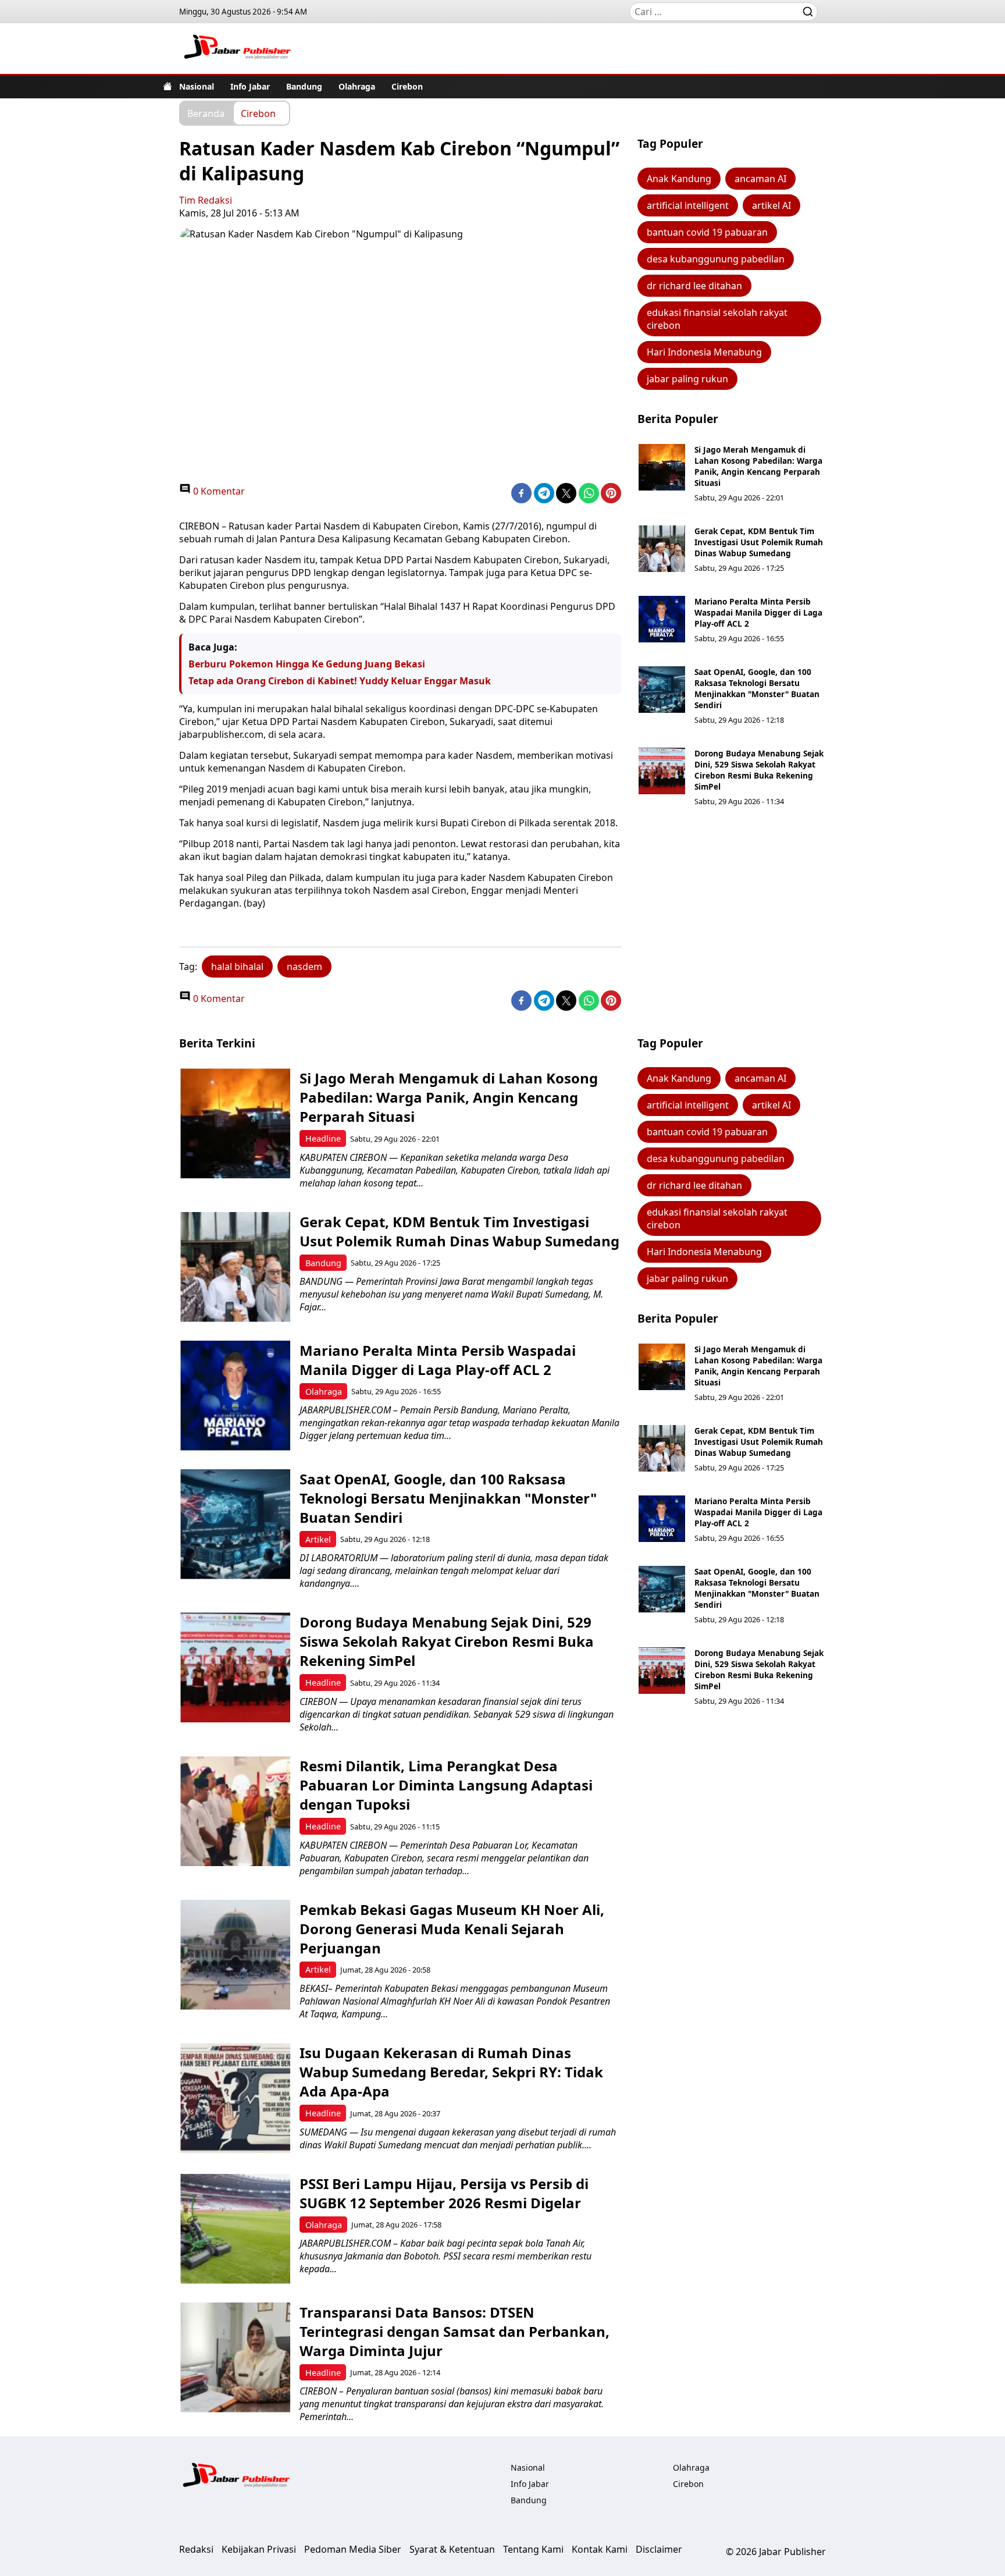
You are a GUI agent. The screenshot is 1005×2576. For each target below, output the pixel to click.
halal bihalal (237, 967)
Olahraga (357, 86)
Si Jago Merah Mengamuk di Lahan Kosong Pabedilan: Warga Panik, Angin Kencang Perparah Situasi (758, 466)
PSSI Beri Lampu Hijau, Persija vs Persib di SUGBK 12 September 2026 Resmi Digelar (444, 2193)
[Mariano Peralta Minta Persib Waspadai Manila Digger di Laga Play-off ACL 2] (662, 619)
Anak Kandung (679, 179)
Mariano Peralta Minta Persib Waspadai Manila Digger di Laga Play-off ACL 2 (758, 612)
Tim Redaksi (206, 200)
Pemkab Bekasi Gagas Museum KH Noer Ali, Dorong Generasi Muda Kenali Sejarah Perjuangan (452, 1929)
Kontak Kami (600, 2549)
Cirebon (407, 86)
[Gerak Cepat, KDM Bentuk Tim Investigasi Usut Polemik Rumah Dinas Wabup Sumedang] (662, 549)
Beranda (206, 113)
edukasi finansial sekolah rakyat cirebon (717, 319)
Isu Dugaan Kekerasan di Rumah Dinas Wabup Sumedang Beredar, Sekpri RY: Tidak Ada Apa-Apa (451, 2072)
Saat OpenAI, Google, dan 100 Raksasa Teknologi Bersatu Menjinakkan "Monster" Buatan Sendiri (757, 688)
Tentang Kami (533, 2549)
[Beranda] (167, 86)
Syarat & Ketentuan (452, 2549)
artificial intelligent (688, 205)
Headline (323, 1138)
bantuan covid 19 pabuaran (707, 232)
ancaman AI (760, 179)
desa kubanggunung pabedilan (716, 259)
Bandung (304, 86)
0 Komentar (218, 491)
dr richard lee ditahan (694, 286)
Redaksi (196, 2549)
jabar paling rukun (687, 379)
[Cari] (808, 12)
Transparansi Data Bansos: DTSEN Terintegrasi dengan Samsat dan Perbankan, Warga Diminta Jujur (455, 2331)
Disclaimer (659, 2549)
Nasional (197, 86)
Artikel (318, 1539)
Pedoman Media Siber (353, 2549)
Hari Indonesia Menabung (704, 352)
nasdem (304, 967)
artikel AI (771, 205)
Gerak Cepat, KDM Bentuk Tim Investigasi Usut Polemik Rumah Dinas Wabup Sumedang (759, 542)
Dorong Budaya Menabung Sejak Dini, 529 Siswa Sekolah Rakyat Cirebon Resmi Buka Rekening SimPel (759, 770)
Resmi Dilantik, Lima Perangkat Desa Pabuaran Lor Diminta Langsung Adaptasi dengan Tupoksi (446, 1785)
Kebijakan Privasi (259, 2549)
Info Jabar (250, 86)
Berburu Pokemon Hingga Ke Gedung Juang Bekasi (307, 664)
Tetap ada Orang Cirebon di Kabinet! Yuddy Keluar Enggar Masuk (340, 681)
